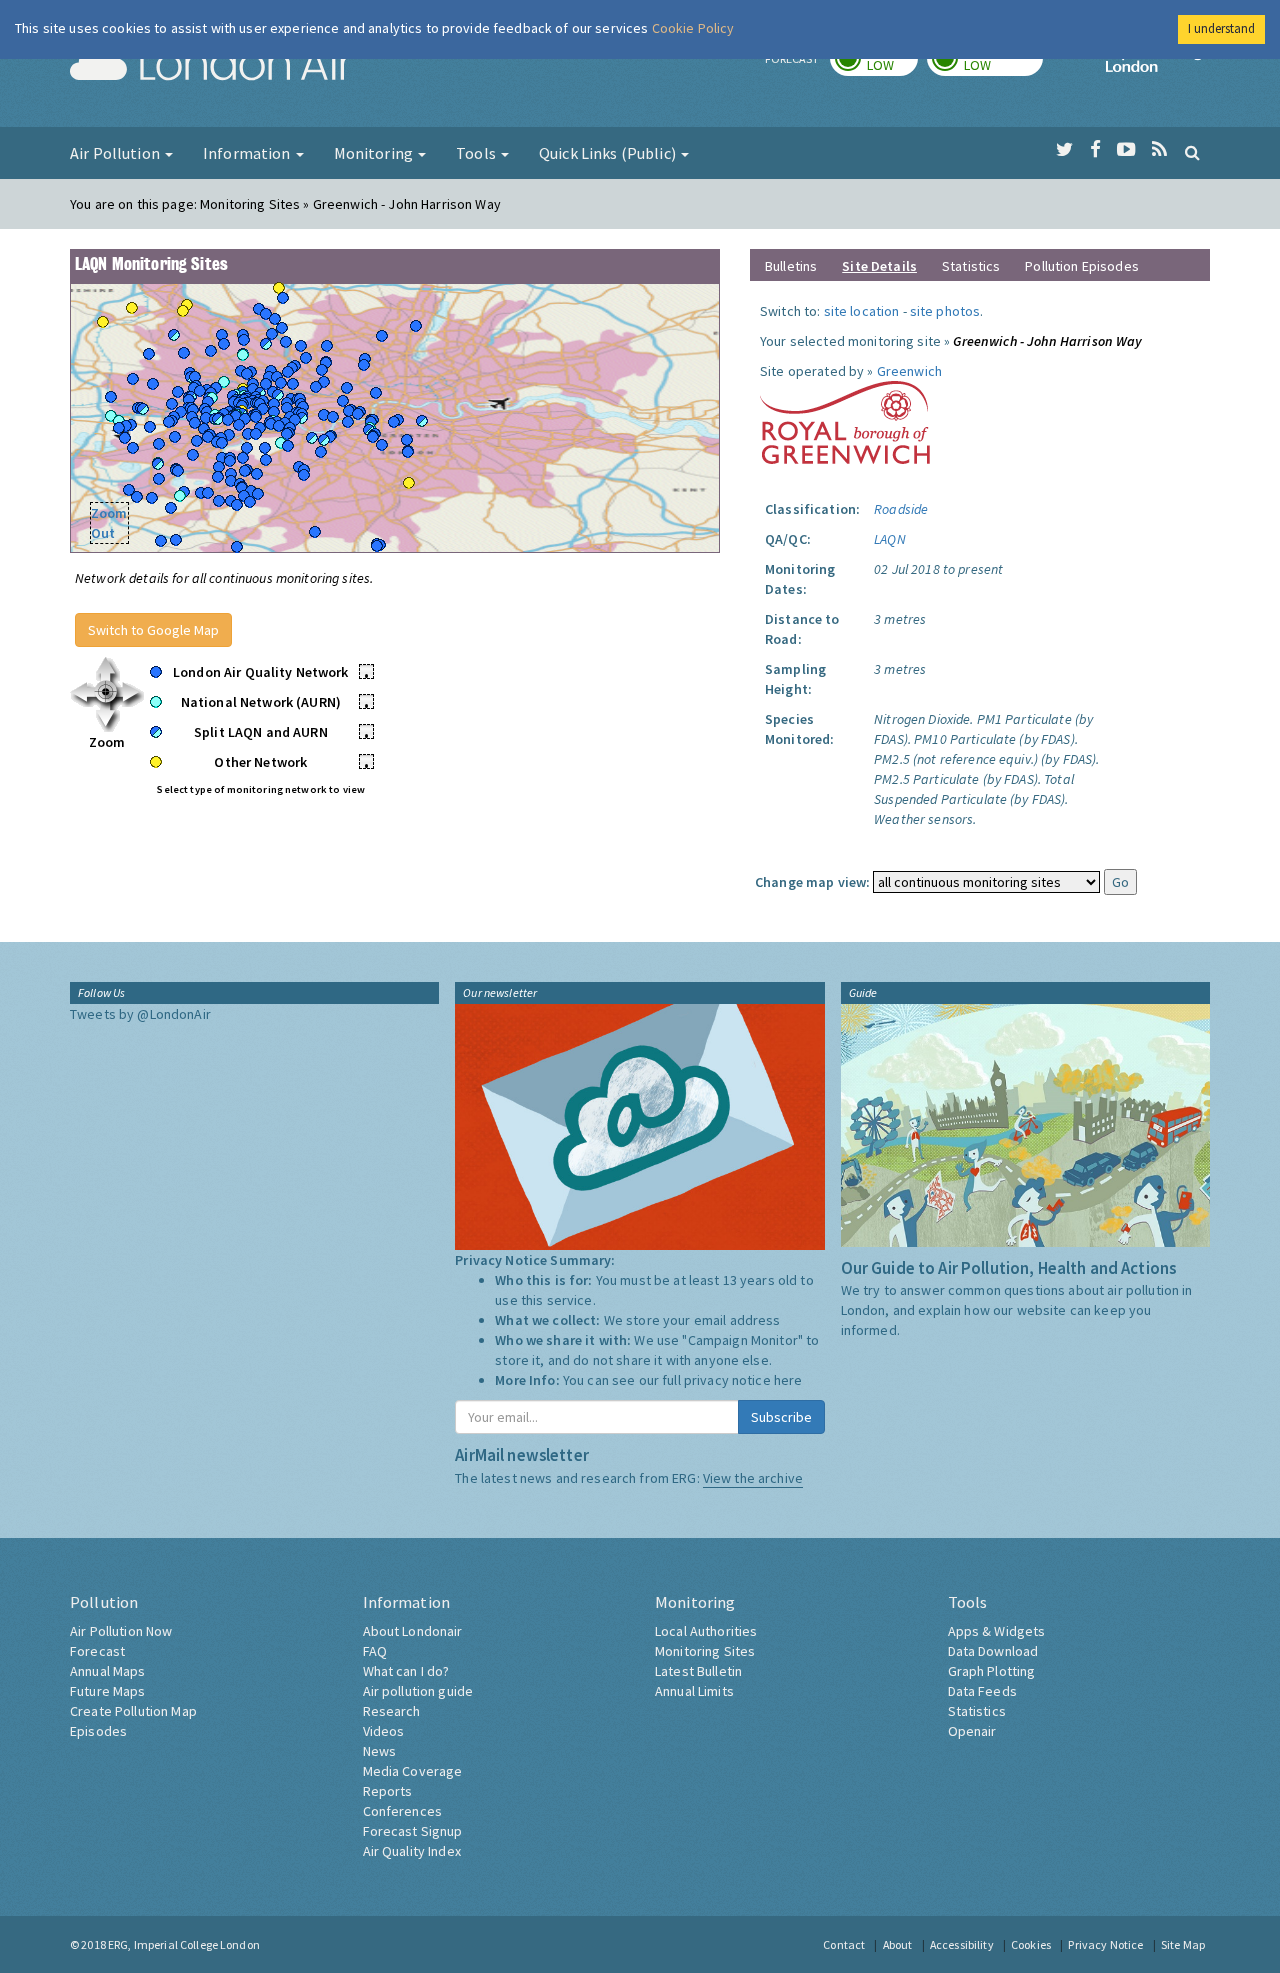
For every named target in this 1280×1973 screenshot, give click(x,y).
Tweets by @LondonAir (140, 1014)
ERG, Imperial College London (184, 1944)
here (788, 1380)
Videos (384, 1731)
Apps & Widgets (997, 1631)
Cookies (1031, 1944)
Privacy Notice (1105, 1944)
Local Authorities (706, 1631)
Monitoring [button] (375, 153)
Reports (388, 1791)
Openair (972, 1731)
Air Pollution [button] (116, 153)
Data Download (993, 1651)
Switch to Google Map (153, 630)
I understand (1221, 28)
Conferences (403, 1811)
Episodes (98, 1731)
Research (392, 1711)
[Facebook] (1095, 150)
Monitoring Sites (705, 1651)
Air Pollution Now (121, 1631)
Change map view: (812, 882)
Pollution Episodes (1082, 266)
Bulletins (791, 266)
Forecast (97, 1651)
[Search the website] (1192, 152)
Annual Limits (694, 1691)
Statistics (971, 266)
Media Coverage (413, 1771)
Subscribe (781, 1417)
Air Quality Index (412, 1851)
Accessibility (962, 1944)
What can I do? (406, 1671)
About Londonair (413, 1631)
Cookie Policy (693, 28)
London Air (211, 66)
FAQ (375, 1651)
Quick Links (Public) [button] (609, 153)
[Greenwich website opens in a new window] (845, 421)
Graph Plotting (992, 1671)
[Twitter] (1064, 150)
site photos (945, 311)
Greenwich (909, 371)
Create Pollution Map (133, 1711)
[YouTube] (1126, 150)
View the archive (753, 1478)
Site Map (1183, 1944)
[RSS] (1159, 150)
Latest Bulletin (698, 1671)
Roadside (901, 509)
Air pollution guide (418, 1691)
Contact (844, 1944)
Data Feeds (982, 1691)
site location (862, 311)
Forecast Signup (413, 1831)
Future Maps (108, 1691)
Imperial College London (1158, 66)
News (380, 1751)
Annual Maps (108, 1671)
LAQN (890, 539)
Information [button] (248, 153)
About (898, 1944)
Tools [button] (477, 153)
